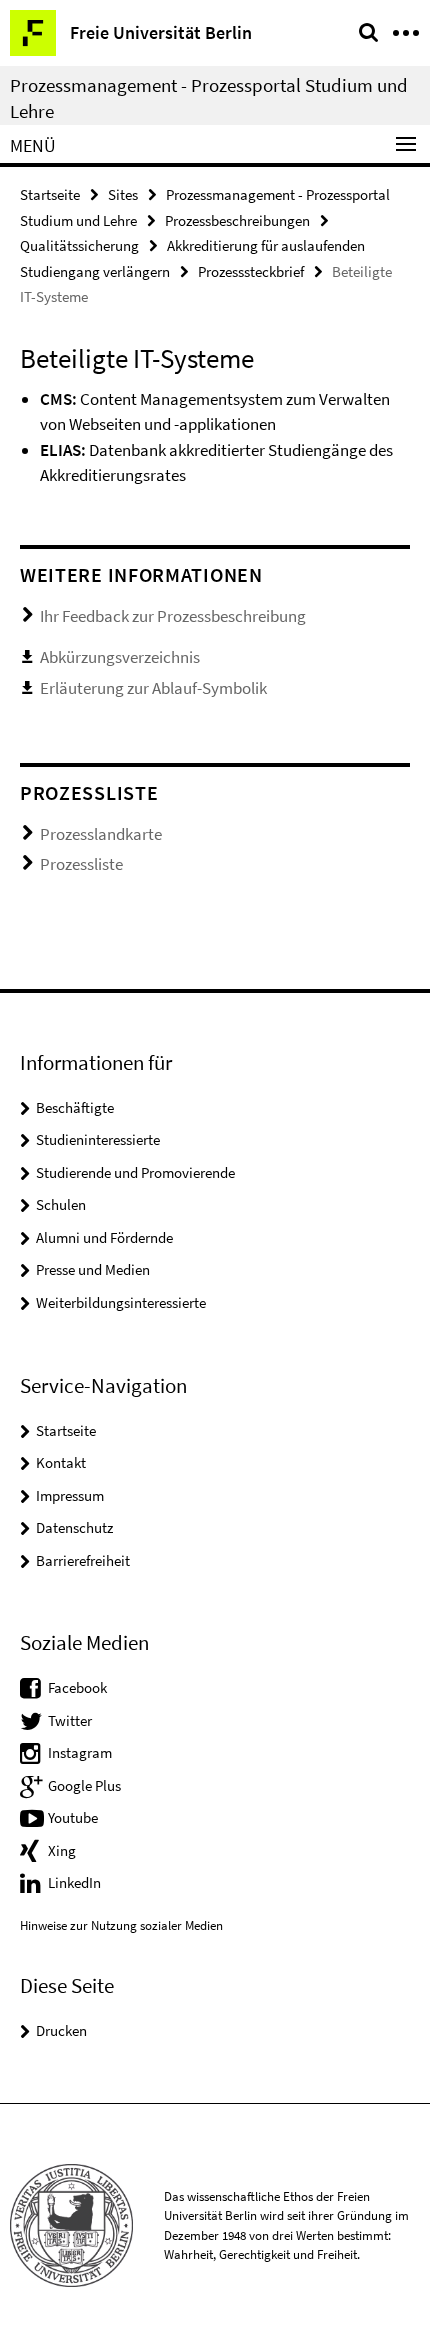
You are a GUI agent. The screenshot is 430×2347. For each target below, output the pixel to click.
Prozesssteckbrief (251, 271)
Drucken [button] (61, 2030)
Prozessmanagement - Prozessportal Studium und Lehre (209, 98)
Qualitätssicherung (79, 245)
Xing (62, 1850)
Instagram (80, 1752)
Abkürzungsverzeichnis (120, 657)
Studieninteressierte (98, 1139)
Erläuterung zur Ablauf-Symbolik (153, 688)
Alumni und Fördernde (104, 1237)
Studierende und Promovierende (135, 1172)
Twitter (70, 1720)
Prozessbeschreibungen (237, 220)
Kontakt (61, 1462)
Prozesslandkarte (101, 834)
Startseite (50, 194)
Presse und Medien (93, 1269)
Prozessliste (81, 864)
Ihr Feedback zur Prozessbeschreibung (173, 616)
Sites (123, 194)
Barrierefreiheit (83, 1560)
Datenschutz (74, 1527)
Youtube (73, 1817)
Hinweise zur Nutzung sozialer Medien (121, 1925)
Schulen (61, 1204)
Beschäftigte (75, 1107)
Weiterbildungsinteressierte (121, 1302)
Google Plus (84, 1785)
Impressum (70, 1495)
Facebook (77, 1687)
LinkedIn (74, 1882)
